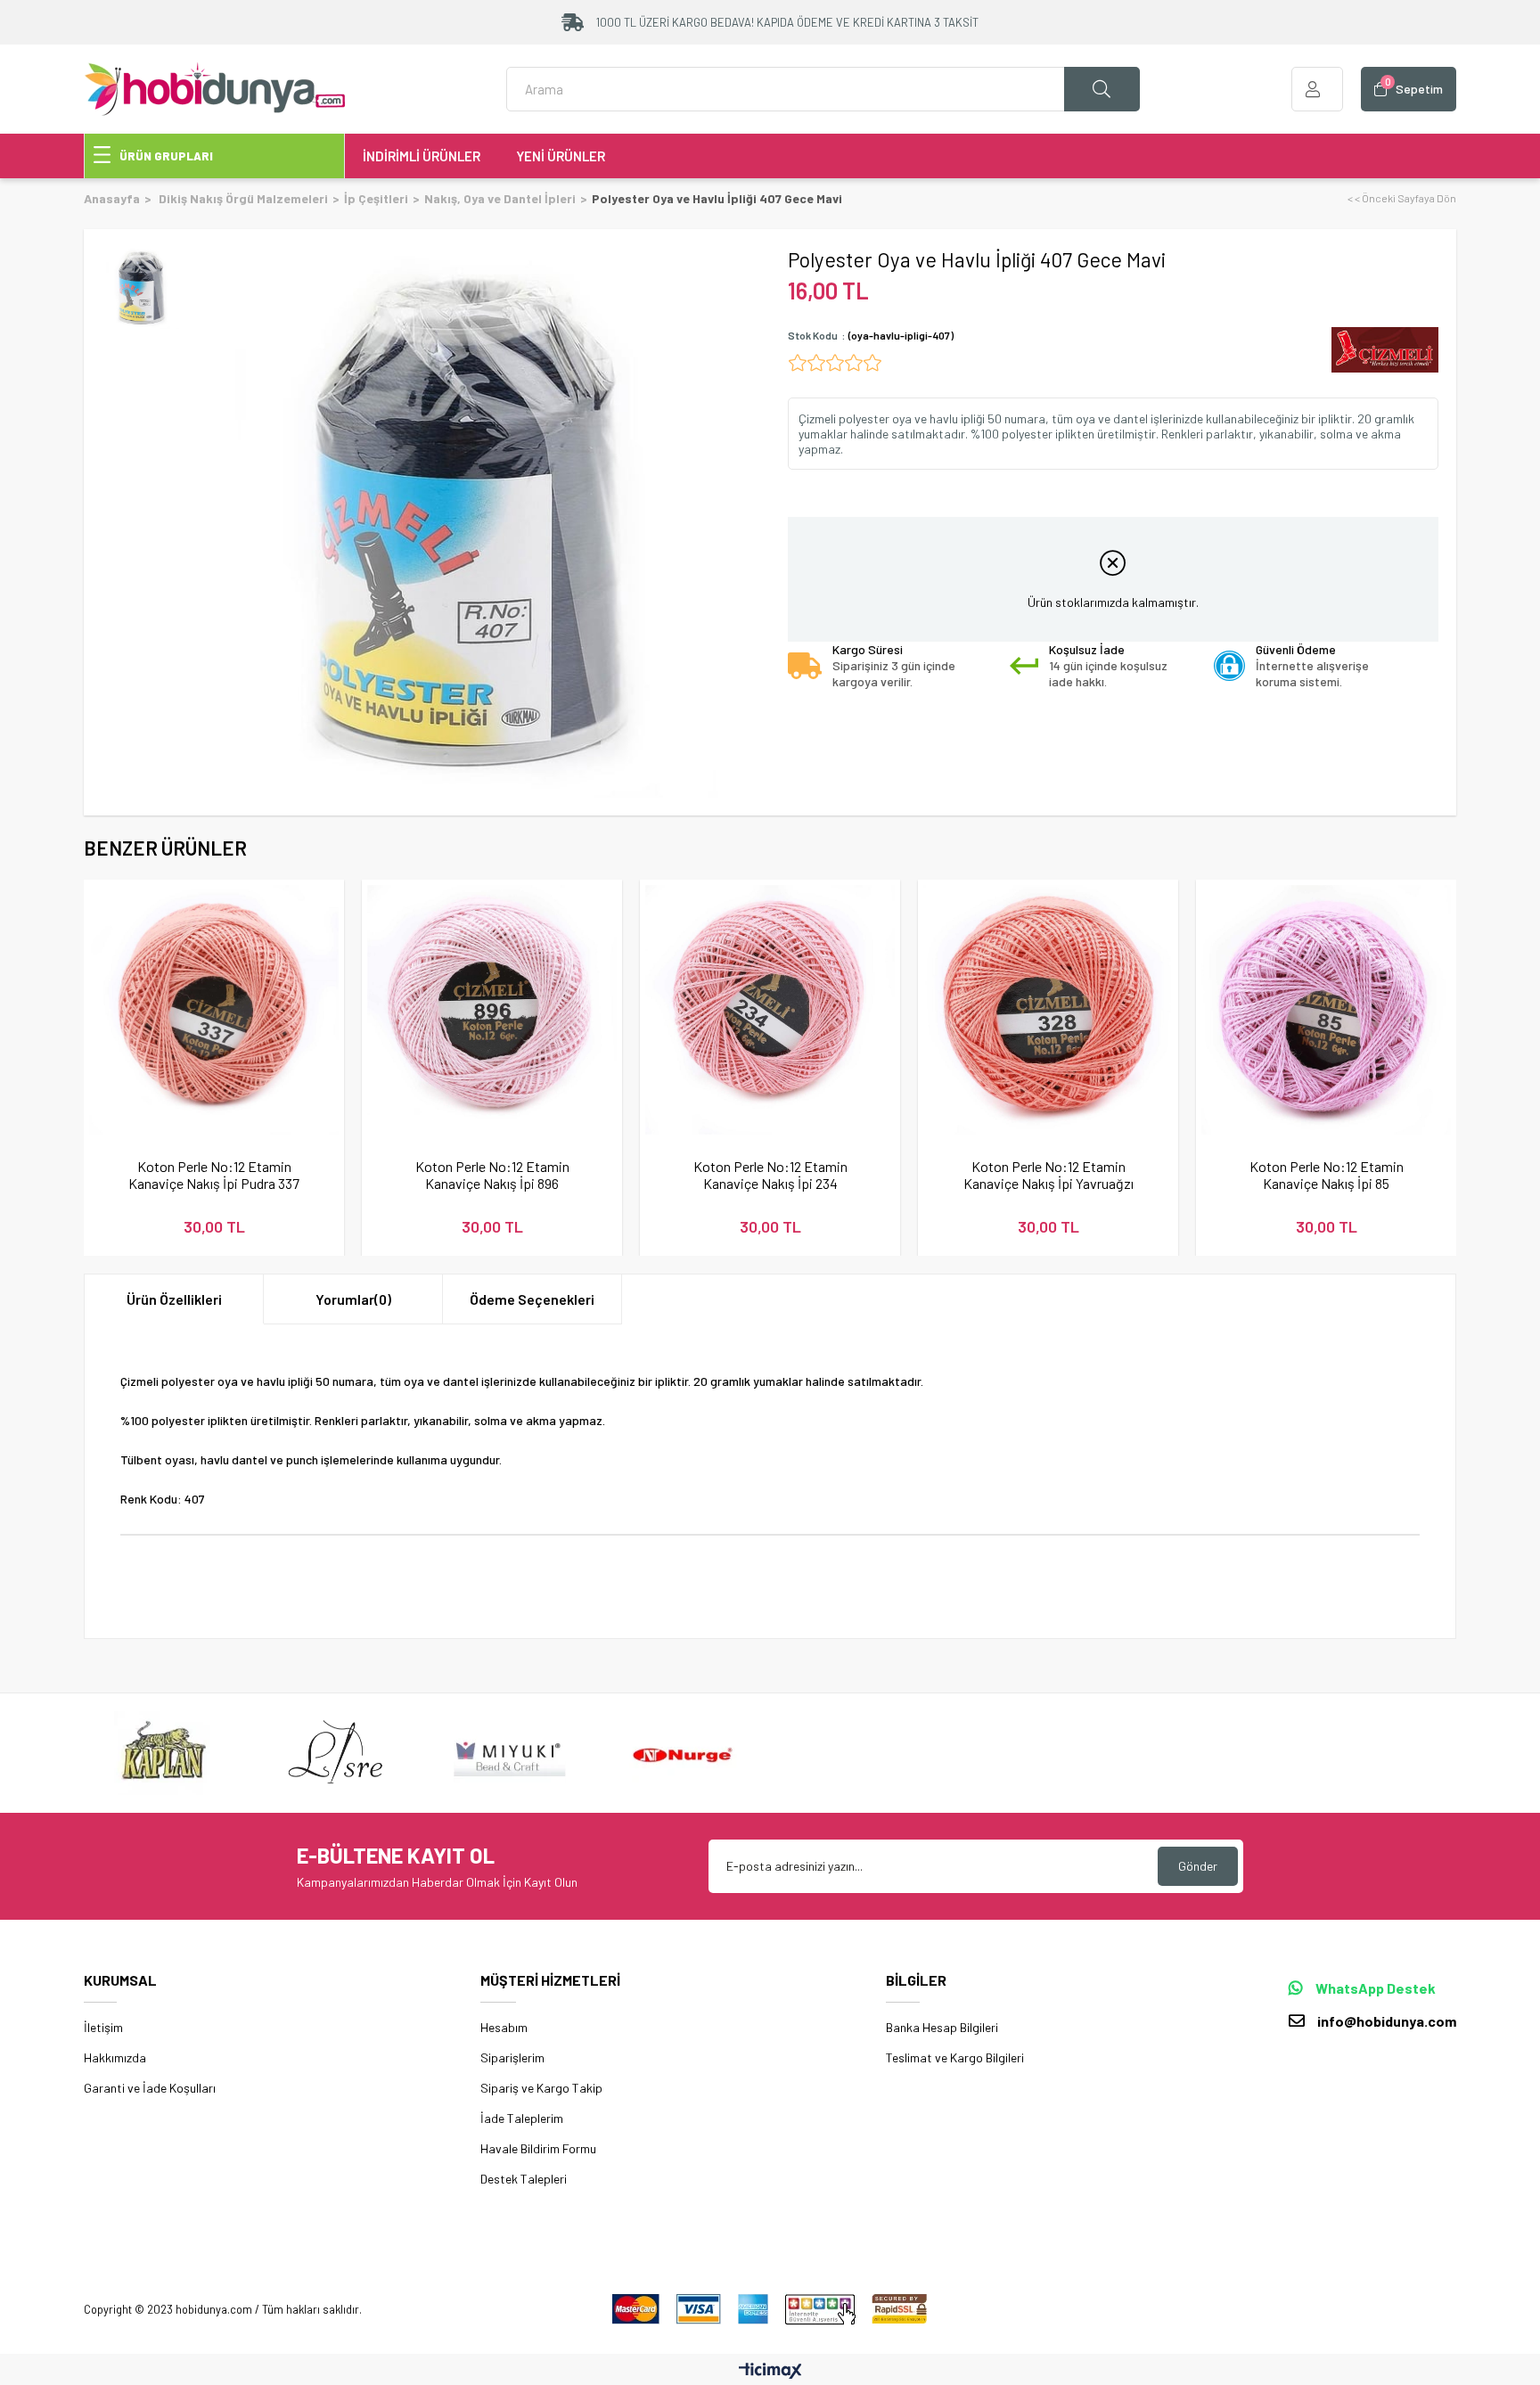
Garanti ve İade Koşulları (150, 2088)
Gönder (1198, 1866)
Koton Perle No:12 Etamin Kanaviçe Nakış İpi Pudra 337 (214, 1175)
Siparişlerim (512, 2057)
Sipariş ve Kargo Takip (541, 2088)
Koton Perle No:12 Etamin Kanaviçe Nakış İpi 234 (770, 1175)
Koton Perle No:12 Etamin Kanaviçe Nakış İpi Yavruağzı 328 (1049, 1175)
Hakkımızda (115, 2057)
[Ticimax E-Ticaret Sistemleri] (770, 2372)
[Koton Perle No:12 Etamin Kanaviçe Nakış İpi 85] (1326, 1010)
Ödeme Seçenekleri (532, 1299)
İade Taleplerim (522, 2118)
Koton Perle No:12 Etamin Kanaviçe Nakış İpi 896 (492, 1175)
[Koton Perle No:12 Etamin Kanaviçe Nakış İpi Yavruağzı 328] (1048, 1010)
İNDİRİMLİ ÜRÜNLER (422, 156)
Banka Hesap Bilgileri (942, 2027)
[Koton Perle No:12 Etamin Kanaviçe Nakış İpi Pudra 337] (214, 1010)
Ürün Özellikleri (174, 1299)
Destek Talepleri (524, 2179)
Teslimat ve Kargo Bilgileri (955, 2057)
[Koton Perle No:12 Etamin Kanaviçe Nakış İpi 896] (492, 1010)
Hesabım (504, 2027)
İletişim (103, 2027)
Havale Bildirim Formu (538, 2148)
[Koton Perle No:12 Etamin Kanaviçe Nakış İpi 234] (770, 1010)
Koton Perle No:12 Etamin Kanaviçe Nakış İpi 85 (1327, 1175)
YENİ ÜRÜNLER (561, 156)
